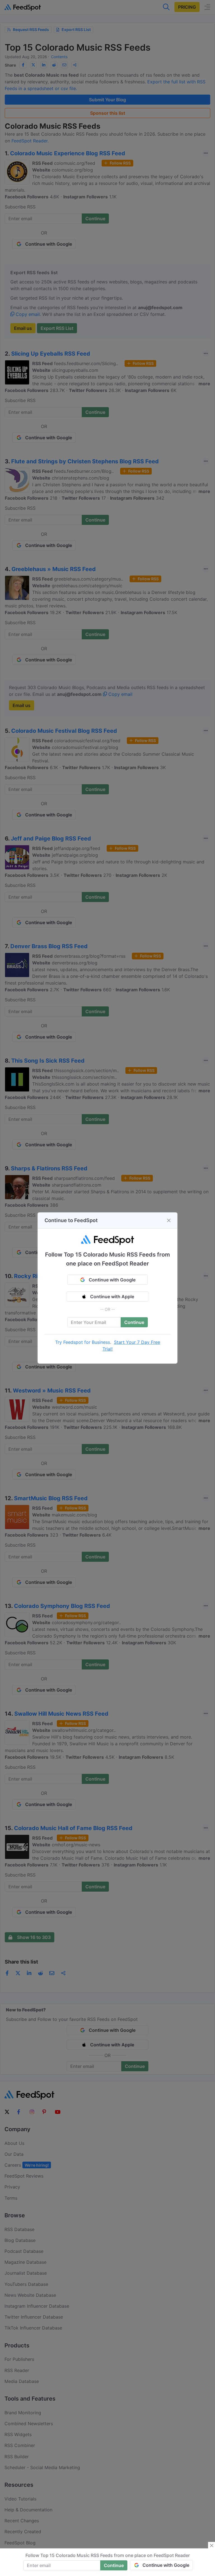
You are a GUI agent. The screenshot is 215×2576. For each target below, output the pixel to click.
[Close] (169, 1220)
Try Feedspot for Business (83, 1342)
